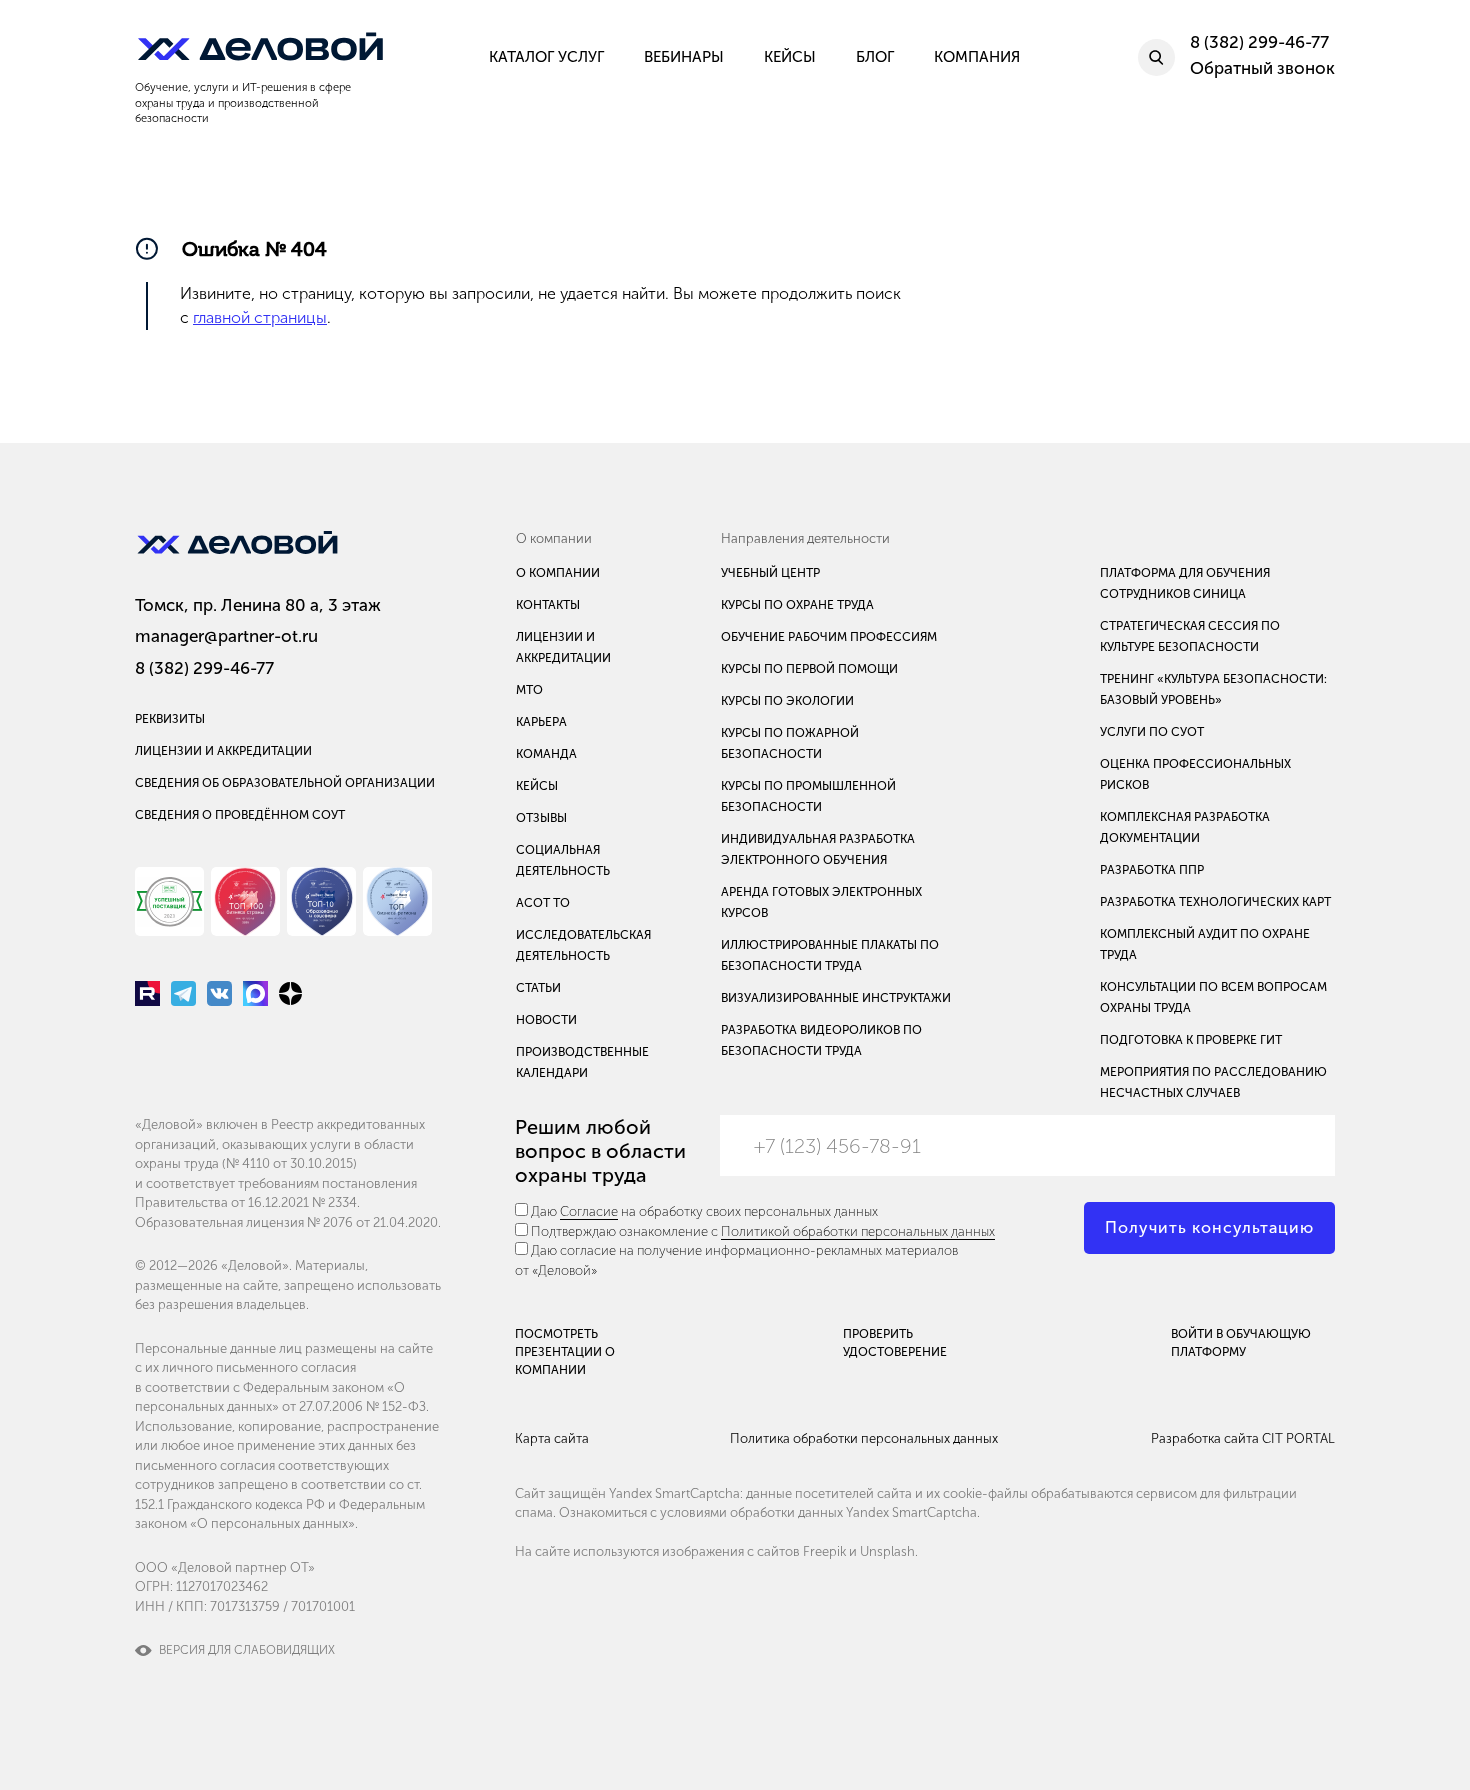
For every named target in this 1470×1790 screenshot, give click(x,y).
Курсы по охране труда (797, 605)
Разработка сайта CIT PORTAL (1243, 1438)
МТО (529, 690)
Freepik (824, 1551)
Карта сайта (552, 1438)
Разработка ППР (1152, 870)
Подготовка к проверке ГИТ (1191, 1040)
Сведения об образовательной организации (285, 783)
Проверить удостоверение (895, 1343)
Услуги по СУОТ (1152, 732)
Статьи (538, 988)
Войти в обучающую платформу (1241, 1343)
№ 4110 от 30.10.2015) (291, 1163)
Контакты (548, 605)
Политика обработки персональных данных (864, 1438)
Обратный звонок (1262, 68)
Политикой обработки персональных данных (858, 1231)
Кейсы (537, 786)
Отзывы (541, 818)
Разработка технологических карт (1215, 902)
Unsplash (887, 1551)
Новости (546, 1020)
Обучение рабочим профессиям (829, 637)
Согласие (589, 1211)
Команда (546, 754)
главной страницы (260, 317)
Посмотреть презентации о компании (565, 1352)
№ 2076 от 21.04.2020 (372, 1222)
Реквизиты (170, 719)
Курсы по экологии (787, 701)
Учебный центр (770, 573)
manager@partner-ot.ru (226, 636)
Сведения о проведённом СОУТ (240, 815)
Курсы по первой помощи (809, 669)
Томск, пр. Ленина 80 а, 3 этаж (258, 605)
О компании (558, 573)
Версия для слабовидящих (247, 1650)
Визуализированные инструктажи (836, 998)
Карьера (541, 722)
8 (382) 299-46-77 (204, 668)
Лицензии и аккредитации (223, 751)
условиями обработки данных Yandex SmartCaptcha (818, 1512)
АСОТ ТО (543, 903)
